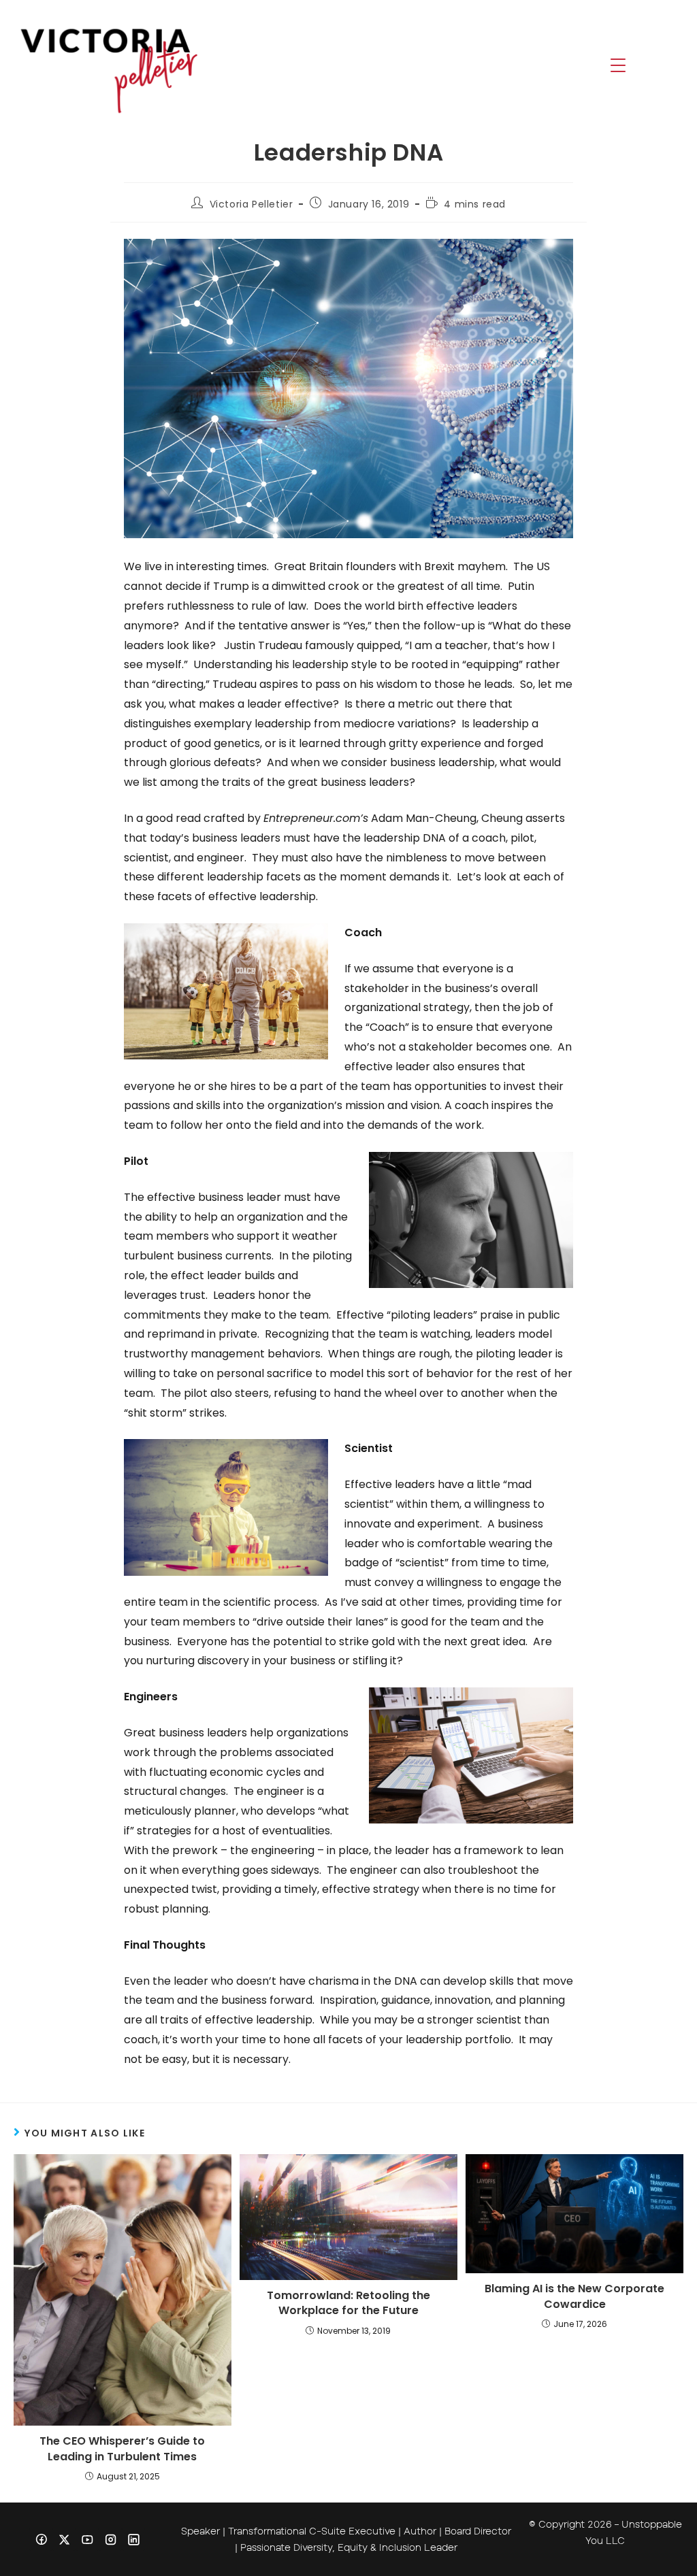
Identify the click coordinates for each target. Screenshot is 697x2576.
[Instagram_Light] (110, 2539)
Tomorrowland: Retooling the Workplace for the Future (348, 2303)
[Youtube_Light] (87, 2539)
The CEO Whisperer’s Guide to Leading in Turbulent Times (122, 2449)
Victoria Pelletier (252, 204)
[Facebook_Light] (41, 2539)
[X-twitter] (64, 2539)
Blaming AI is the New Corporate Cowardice (574, 2296)
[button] (618, 67)
